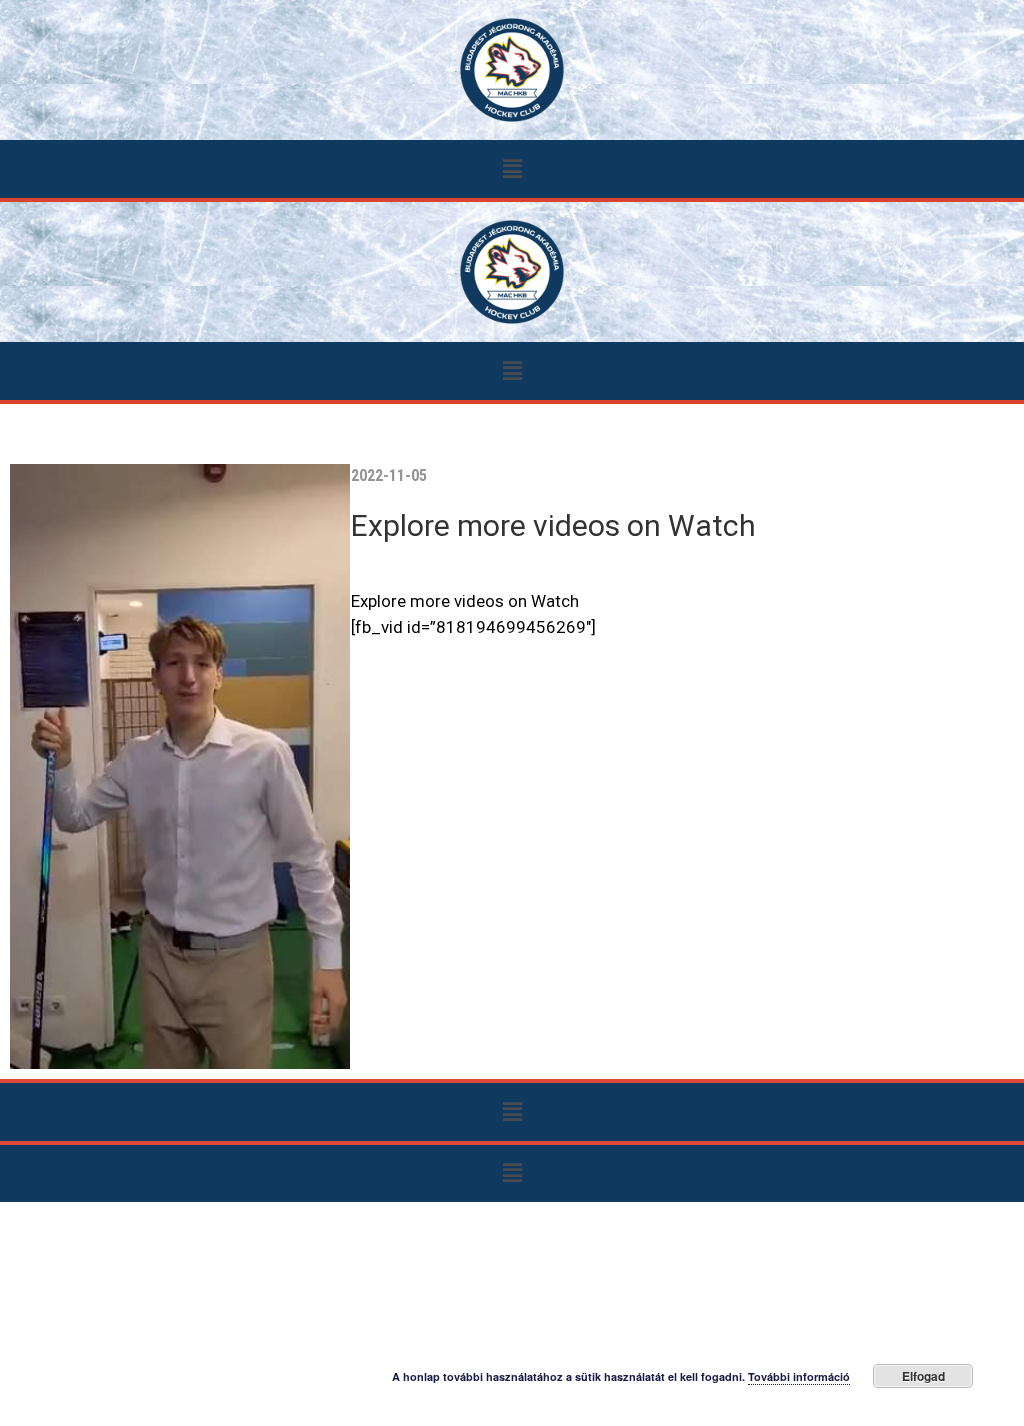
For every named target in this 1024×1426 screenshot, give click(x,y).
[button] (512, 168)
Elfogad (923, 1376)
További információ (799, 1376)
